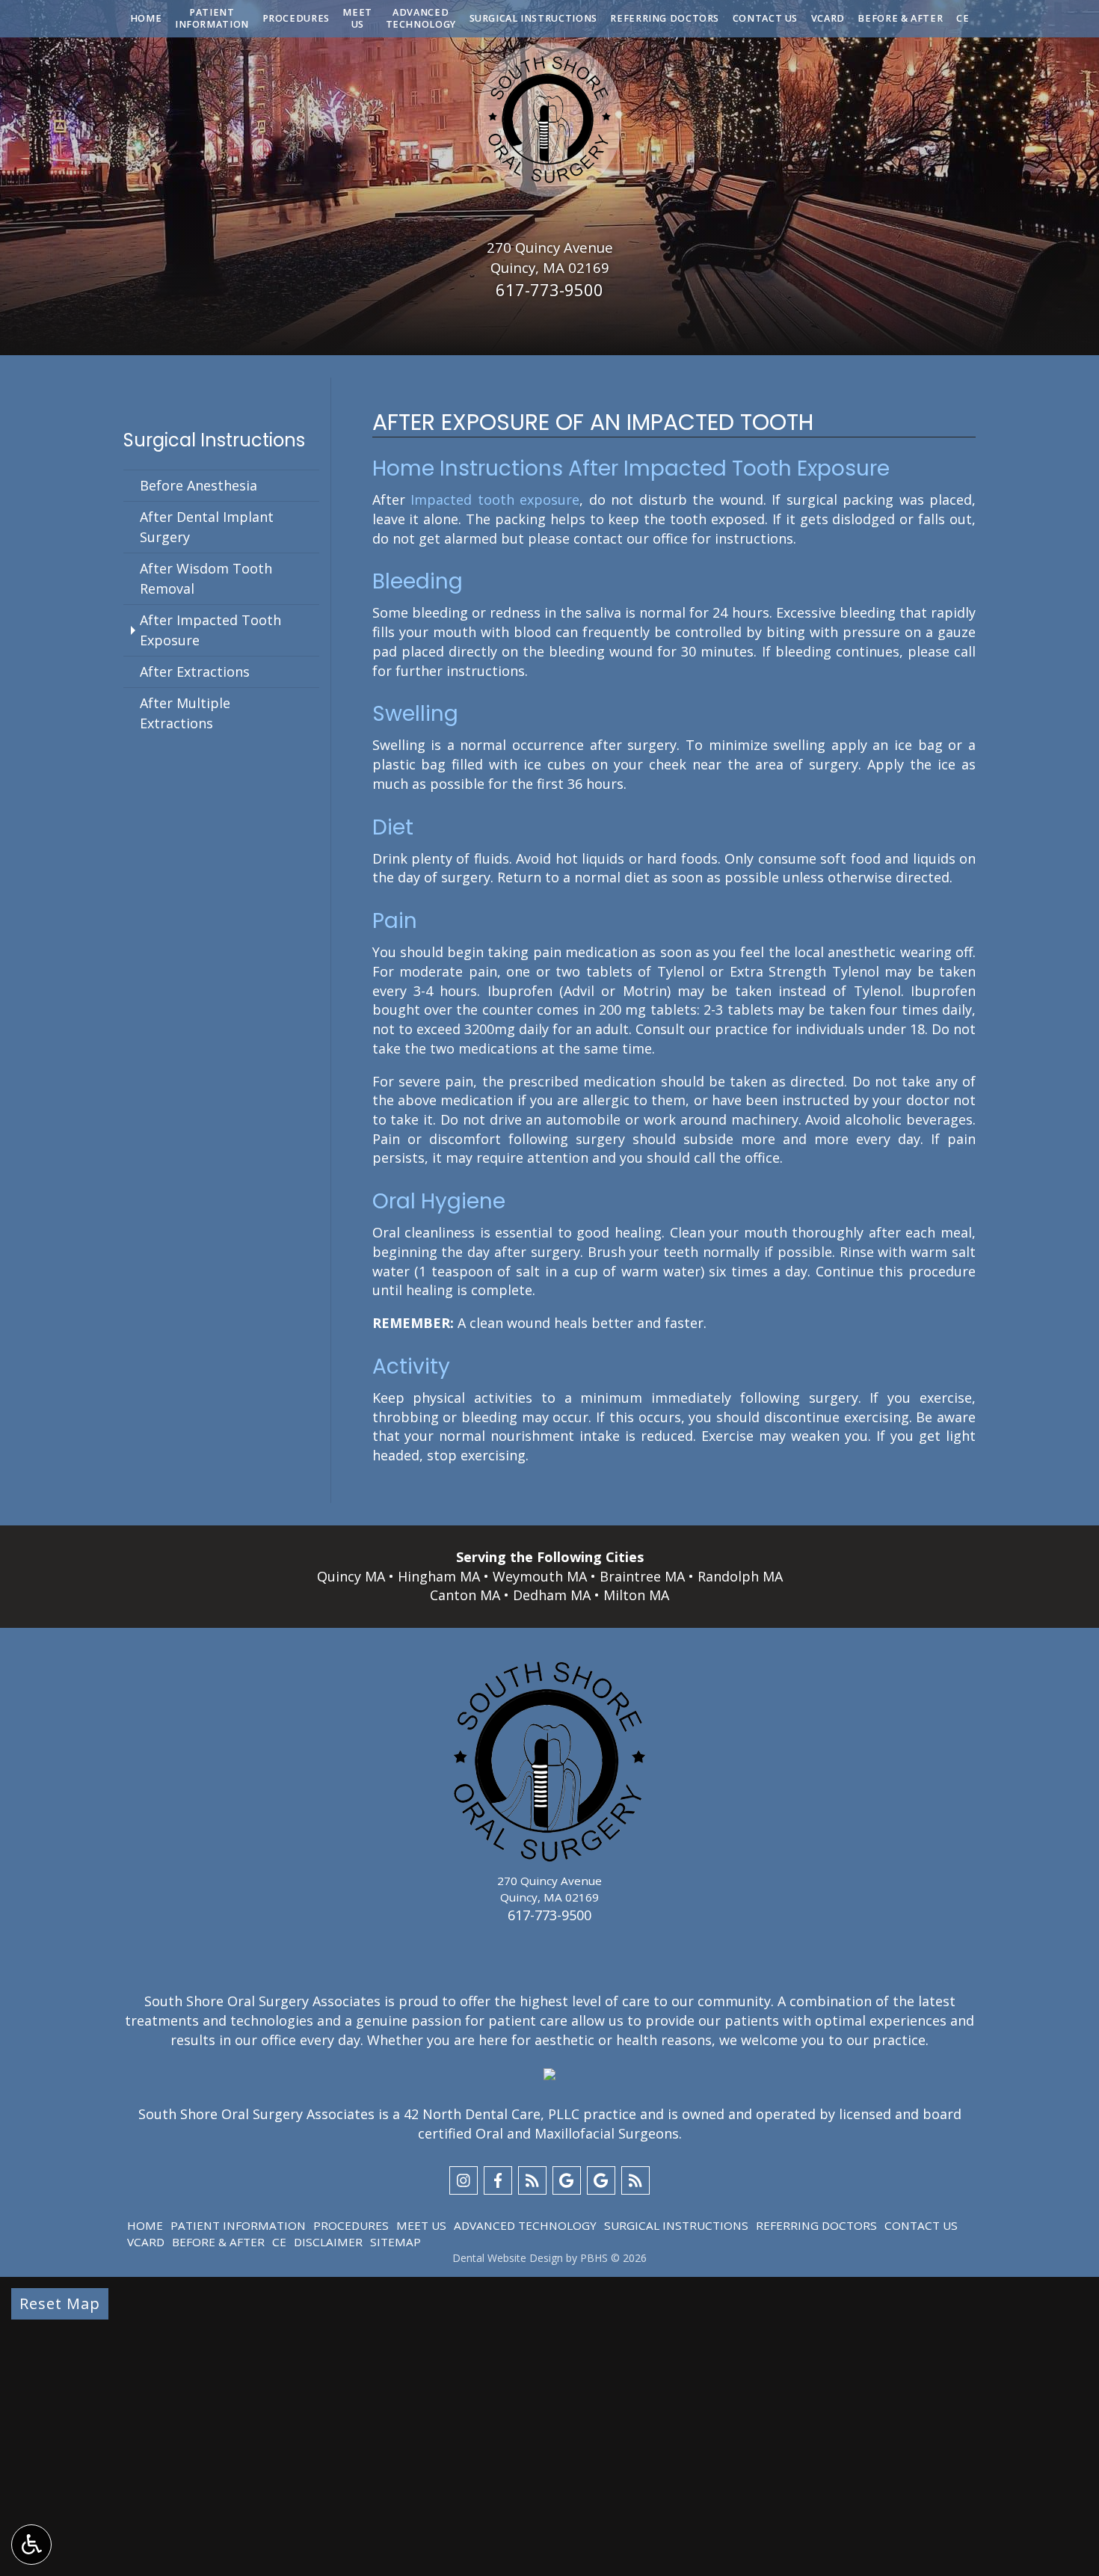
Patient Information (238, 2225)
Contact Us (765, 19)
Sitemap (395, 2242)
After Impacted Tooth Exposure (210, 630)
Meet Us (421, 2225)
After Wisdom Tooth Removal (206, 578)
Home (146, 19)
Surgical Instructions (533, 19)
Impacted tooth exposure (495, 499)
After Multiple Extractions (185, 713)
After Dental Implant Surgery (207, 527)
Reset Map (60, 2303)
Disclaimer (328, 2242)
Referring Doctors (665, 19)
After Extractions (195, 671)
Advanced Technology (525, 2225)
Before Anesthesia (198, 485)
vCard (828, 19)
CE (963, 19)
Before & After (900, 19)
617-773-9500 (549, 289)
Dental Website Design (508, 2258)
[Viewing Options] (31, 2545)
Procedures (296, 19)
